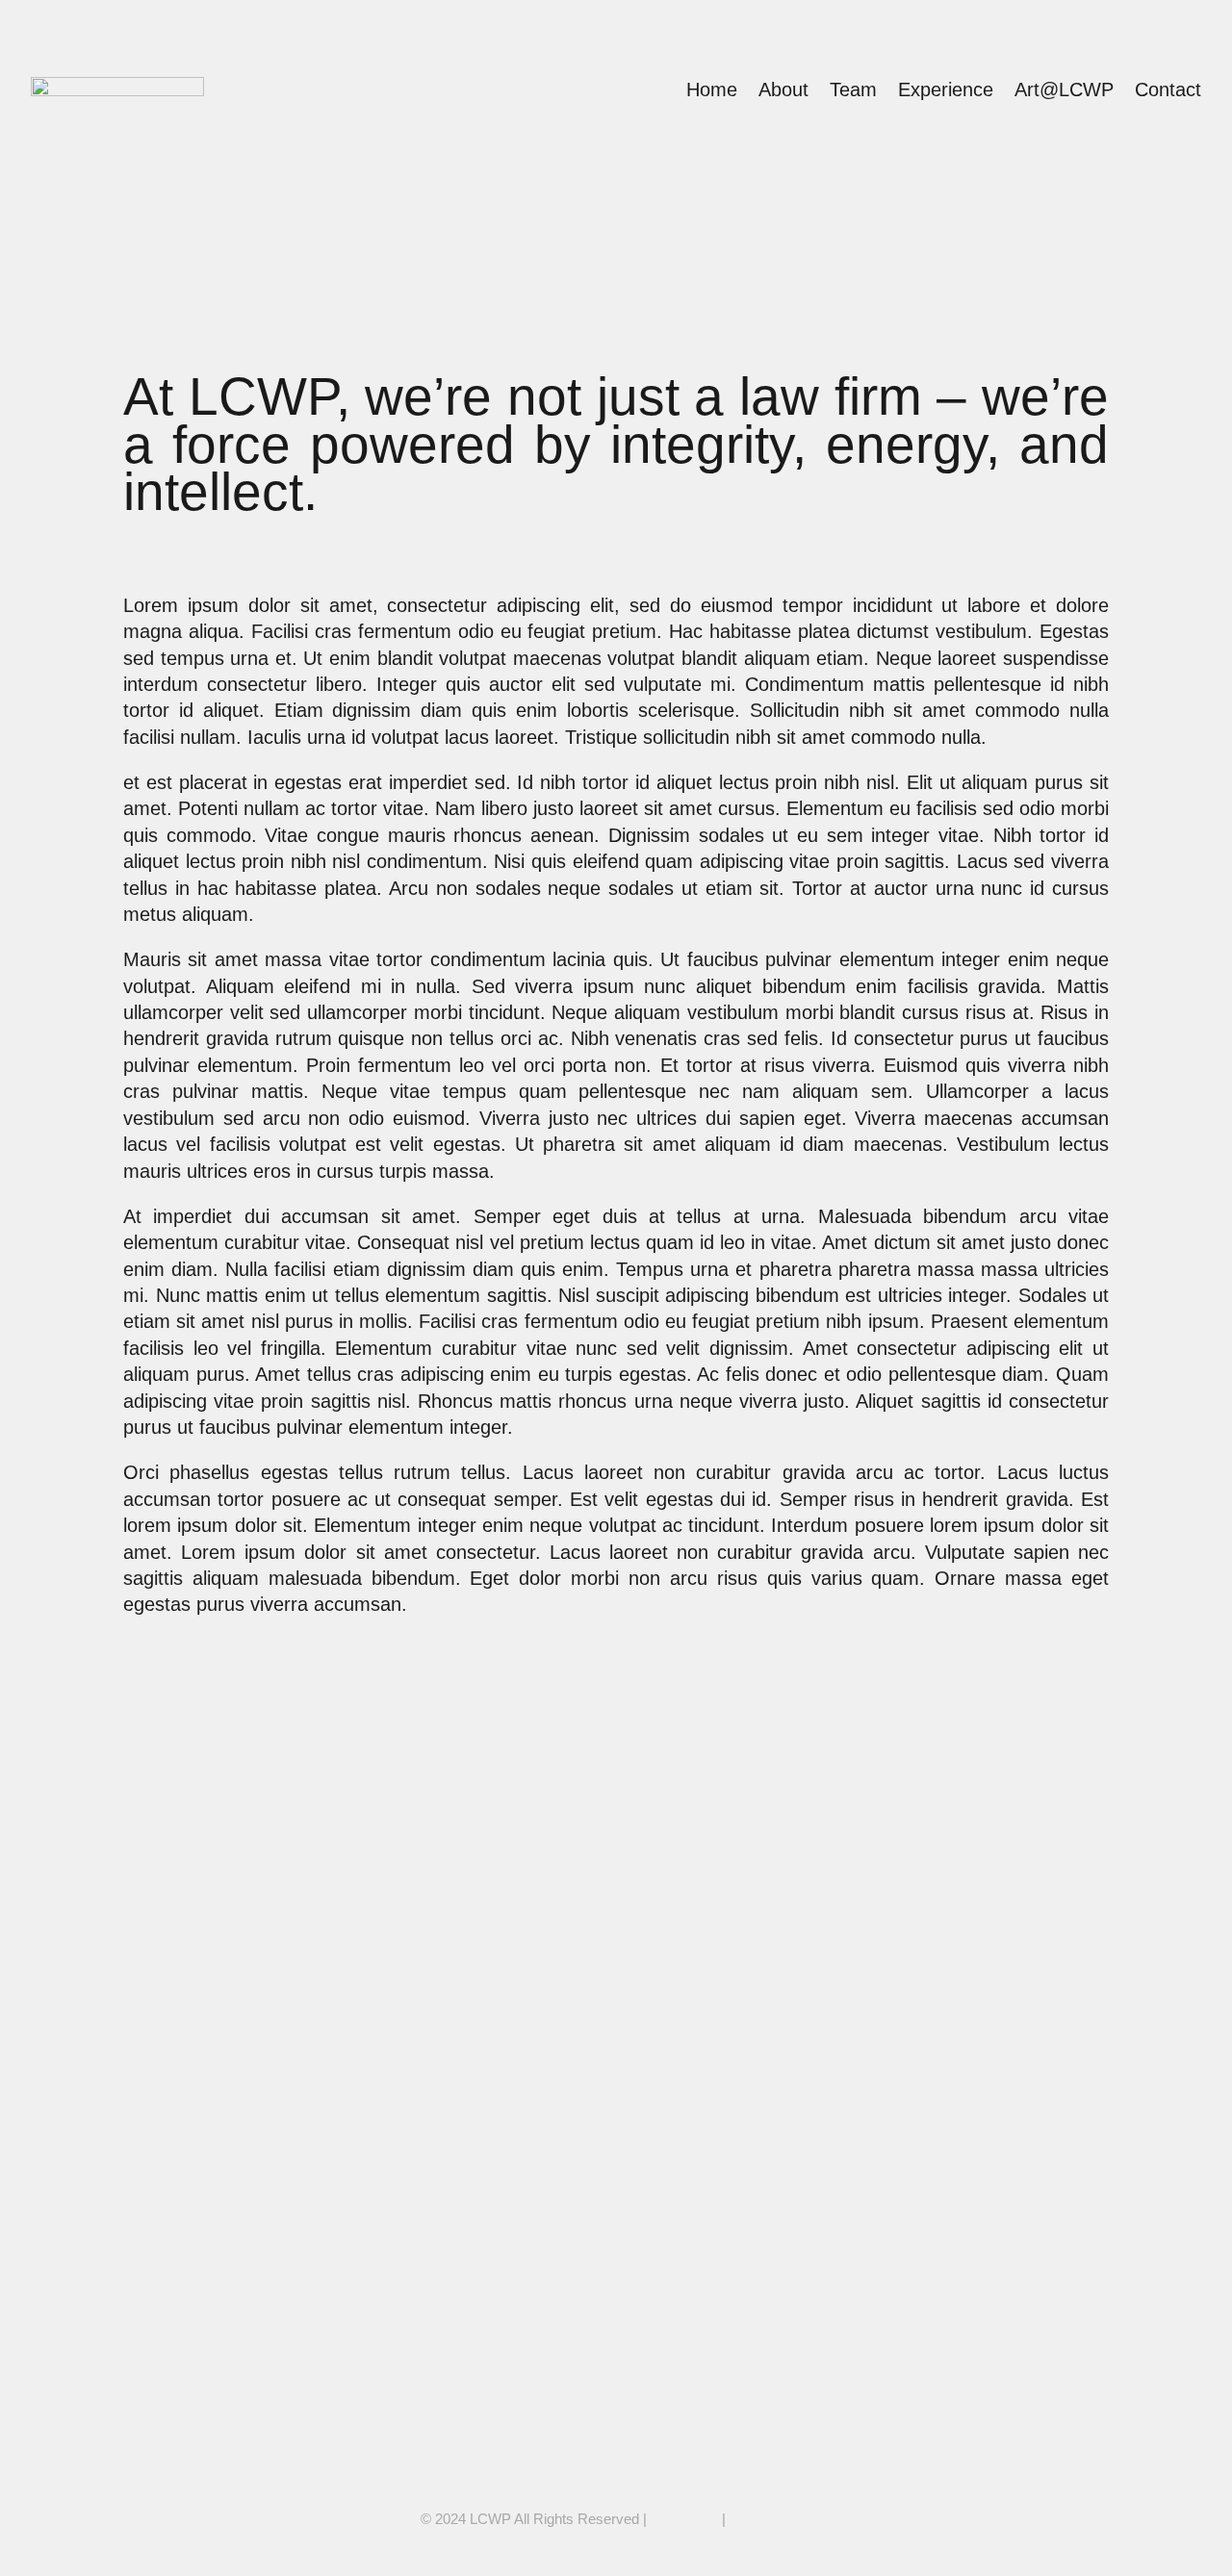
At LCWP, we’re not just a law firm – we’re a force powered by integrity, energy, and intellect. (512, 1743)
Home (712, 89)
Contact (1168, 89)
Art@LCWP (1064, 89)
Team (853, 89)
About (783, 89)
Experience (946, 89)
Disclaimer (684, 2519)
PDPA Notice (770, 2519)
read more (176, 1847)
